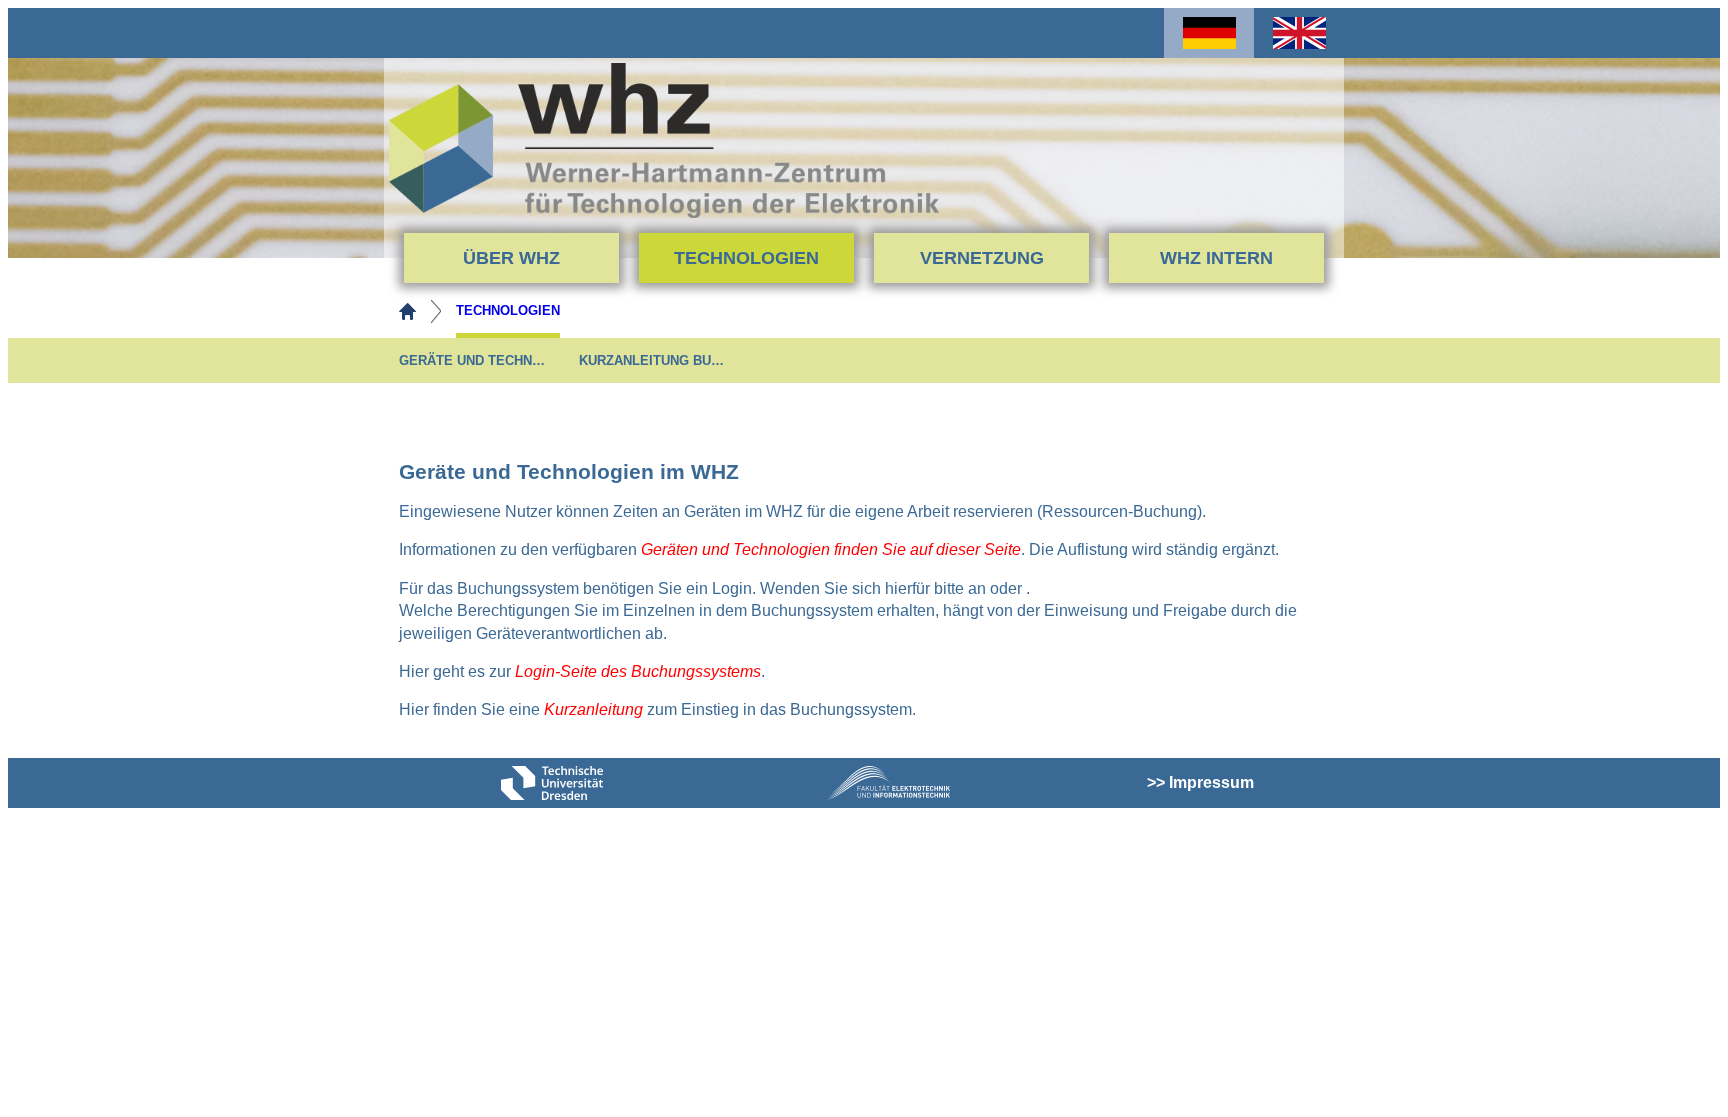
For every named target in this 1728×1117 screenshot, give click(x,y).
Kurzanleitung (593, 709)
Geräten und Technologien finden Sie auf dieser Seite (831, 549)
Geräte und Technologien (474, 360)
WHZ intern (1216, 258)
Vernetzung (982, 258)
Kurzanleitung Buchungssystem (654, 360)
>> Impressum (1200, 782)
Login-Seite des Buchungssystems (638, 671)
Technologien (746, 258)
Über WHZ (511, 258)
